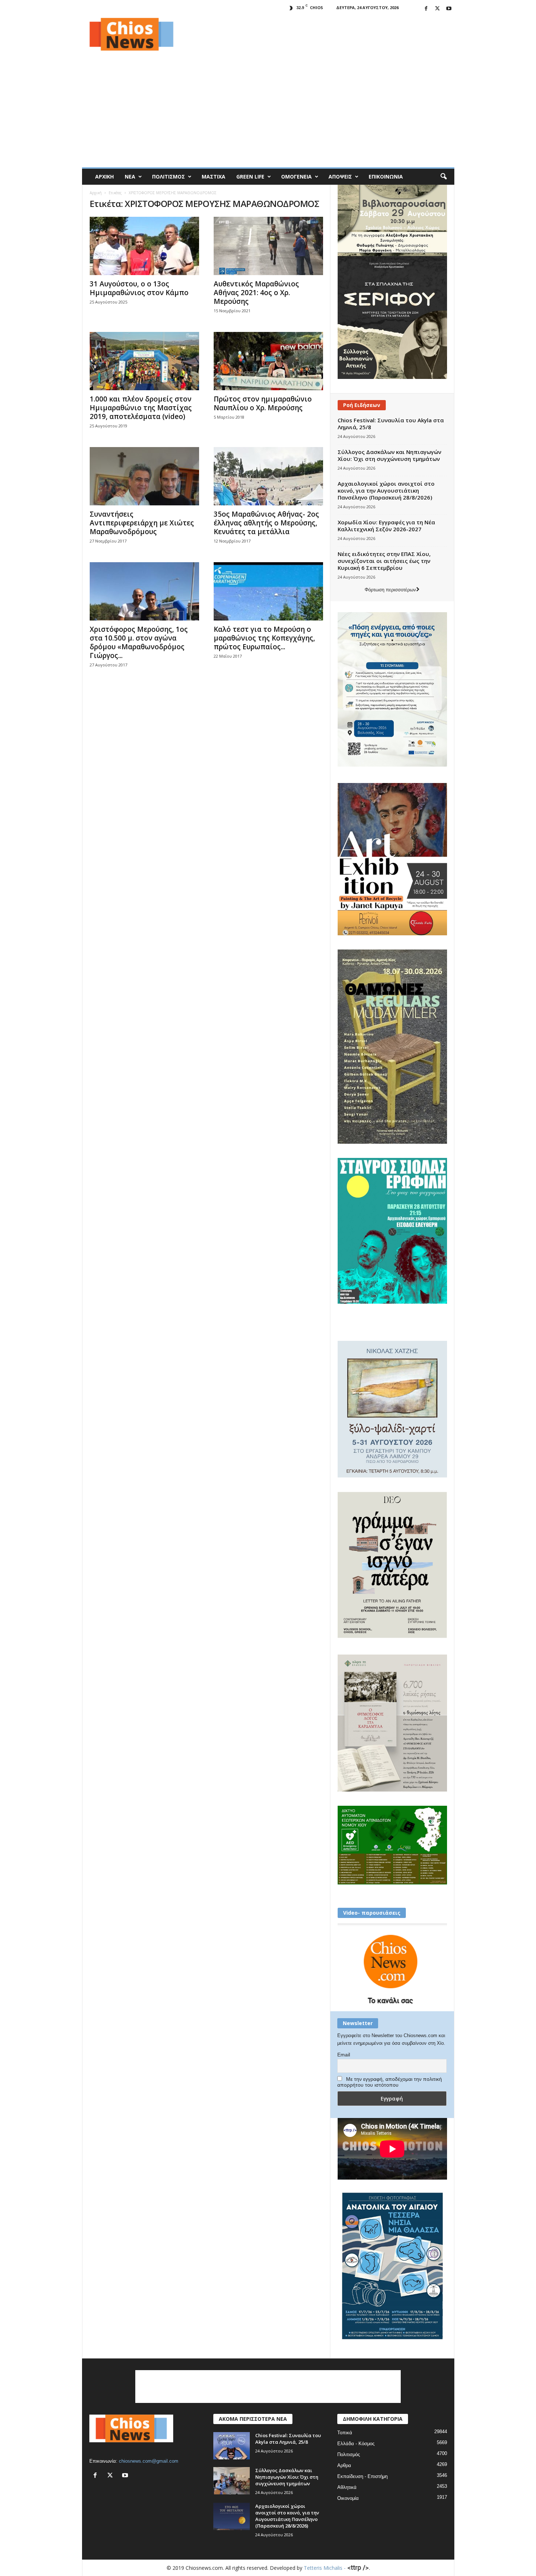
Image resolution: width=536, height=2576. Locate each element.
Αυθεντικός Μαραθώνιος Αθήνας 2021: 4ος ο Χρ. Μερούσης (256, 293)
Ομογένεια (296, 177)
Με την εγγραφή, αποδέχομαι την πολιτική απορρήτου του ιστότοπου (390, 2082)
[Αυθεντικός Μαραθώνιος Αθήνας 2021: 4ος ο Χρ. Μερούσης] (268, 246)
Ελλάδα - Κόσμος (356, 2444)
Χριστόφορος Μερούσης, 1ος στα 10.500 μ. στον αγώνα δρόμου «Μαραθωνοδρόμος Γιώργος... (139, 642)
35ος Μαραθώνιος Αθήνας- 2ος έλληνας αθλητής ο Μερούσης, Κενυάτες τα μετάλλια (266, 523)
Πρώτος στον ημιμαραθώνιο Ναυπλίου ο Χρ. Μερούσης (263, 403)
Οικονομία (348, 2498)
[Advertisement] (322, 34)
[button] (443, 177)
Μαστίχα (213, 177)
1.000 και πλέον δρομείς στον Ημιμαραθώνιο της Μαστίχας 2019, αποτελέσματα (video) (141, 408)
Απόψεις (340, 177)
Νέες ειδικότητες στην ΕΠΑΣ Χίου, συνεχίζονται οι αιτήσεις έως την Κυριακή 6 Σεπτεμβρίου (384, 561)
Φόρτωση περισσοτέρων (390, 590)
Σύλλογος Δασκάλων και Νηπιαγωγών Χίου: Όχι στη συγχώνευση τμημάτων (389, 455)
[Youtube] (449, 9)
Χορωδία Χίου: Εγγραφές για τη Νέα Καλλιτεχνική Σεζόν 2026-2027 (386, 526)
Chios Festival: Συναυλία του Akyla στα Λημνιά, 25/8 (391, 424)
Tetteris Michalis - (325, 2568)
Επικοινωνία (386, 177)
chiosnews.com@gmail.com (149, 2461)
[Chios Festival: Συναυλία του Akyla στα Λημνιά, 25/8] (232, 2446)
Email (344, 2055)
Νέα (130, 177)
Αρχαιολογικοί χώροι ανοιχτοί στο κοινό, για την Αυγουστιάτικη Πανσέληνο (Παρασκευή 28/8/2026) (386, 490)
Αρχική (104, 177)
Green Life (250, 177)
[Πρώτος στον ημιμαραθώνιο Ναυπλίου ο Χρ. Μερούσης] (268, 361)
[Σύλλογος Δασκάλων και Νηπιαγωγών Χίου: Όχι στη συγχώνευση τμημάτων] (232, 2481)
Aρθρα (344, 2465)
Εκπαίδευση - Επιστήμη (362, 2476)
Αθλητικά (347, 2487)
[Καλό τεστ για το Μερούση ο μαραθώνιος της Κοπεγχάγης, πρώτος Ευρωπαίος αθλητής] (268, 591)
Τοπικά (345, 2433)
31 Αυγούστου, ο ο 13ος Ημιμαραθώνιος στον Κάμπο (139, 288)
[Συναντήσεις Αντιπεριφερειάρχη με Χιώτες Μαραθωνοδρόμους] (144, 476)
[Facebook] (426, 9)
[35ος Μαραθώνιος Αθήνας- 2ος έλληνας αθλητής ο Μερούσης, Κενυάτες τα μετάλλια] (268, 476)
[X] (438, 9)
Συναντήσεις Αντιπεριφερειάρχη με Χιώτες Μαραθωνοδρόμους (142, 523)
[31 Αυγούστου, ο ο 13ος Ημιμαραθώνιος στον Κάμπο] (144, 246)
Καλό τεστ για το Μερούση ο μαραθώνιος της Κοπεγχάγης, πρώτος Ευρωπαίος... (264, 638)
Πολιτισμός (168, 177)
